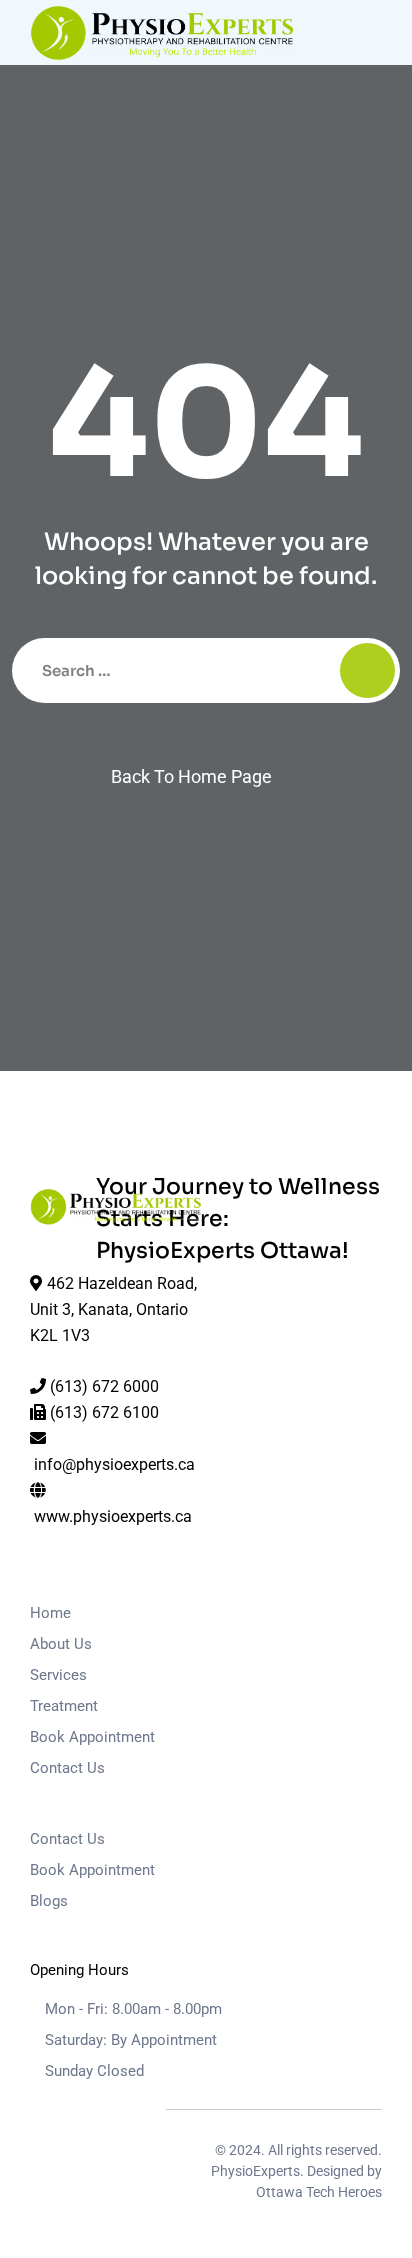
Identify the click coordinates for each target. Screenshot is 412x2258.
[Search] (367, 670)
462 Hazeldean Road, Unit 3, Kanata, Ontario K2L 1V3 (113, 1309)
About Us (61, 1644)
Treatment (64, 1706)
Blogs (49, 1901)
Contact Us (67, 1768)
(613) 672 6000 (104, 1386)
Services (58, 1675)
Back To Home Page (191, 776)
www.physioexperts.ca (113, 1516)
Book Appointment (92, 1737)
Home (50, 1613)
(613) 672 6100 (104, 1412)
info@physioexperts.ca (114, 1464)
